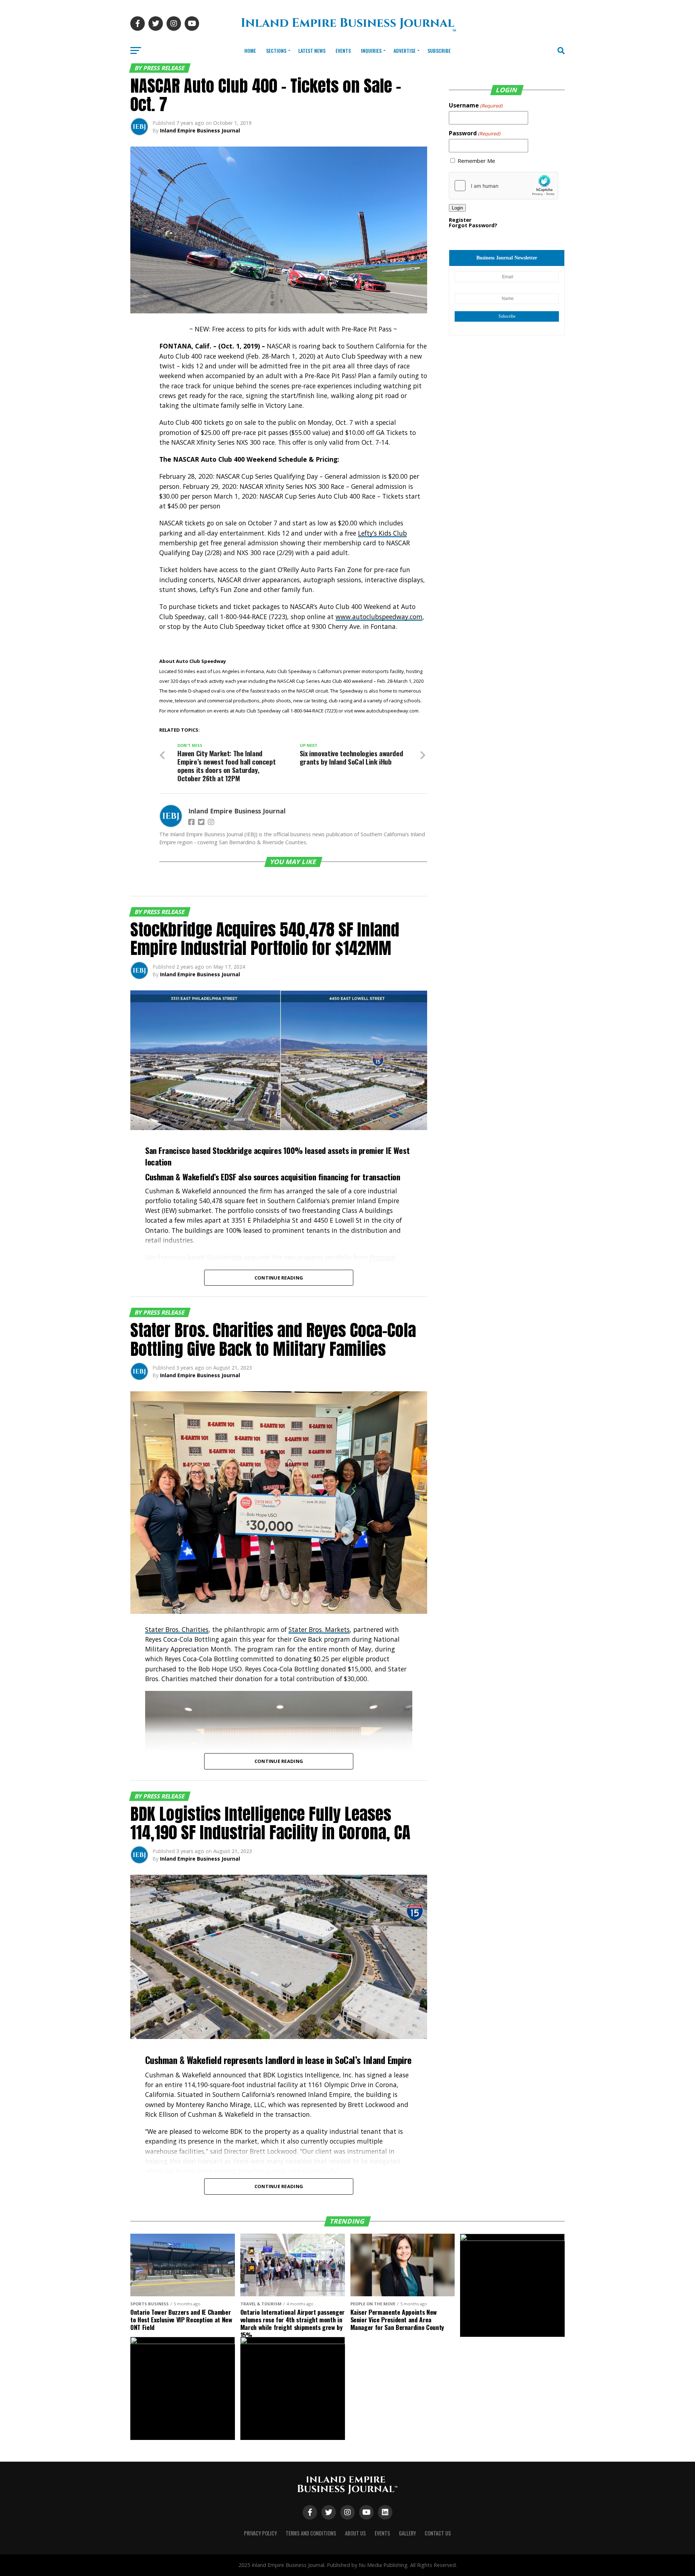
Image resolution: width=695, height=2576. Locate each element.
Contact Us (438, 2533)
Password (475, 133)
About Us (355, 2533)
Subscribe (439, 50)
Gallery (407, 2533)
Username (476, 105)
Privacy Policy (260, 2533)
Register (460, 220)
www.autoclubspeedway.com (379, 617)
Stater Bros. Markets (319, 1629)
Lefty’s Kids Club (382, 533)
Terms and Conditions (311, 2533)
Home (250, 50)
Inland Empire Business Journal (200, 130)
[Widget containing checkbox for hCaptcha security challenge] (504, 186)
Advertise (405, 50)
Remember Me (476, 161)
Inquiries (371, 50)
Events (343, 50)
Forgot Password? (473, 225)
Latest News (312, 50)
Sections (276, 50)
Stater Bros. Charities (177, 1629)
